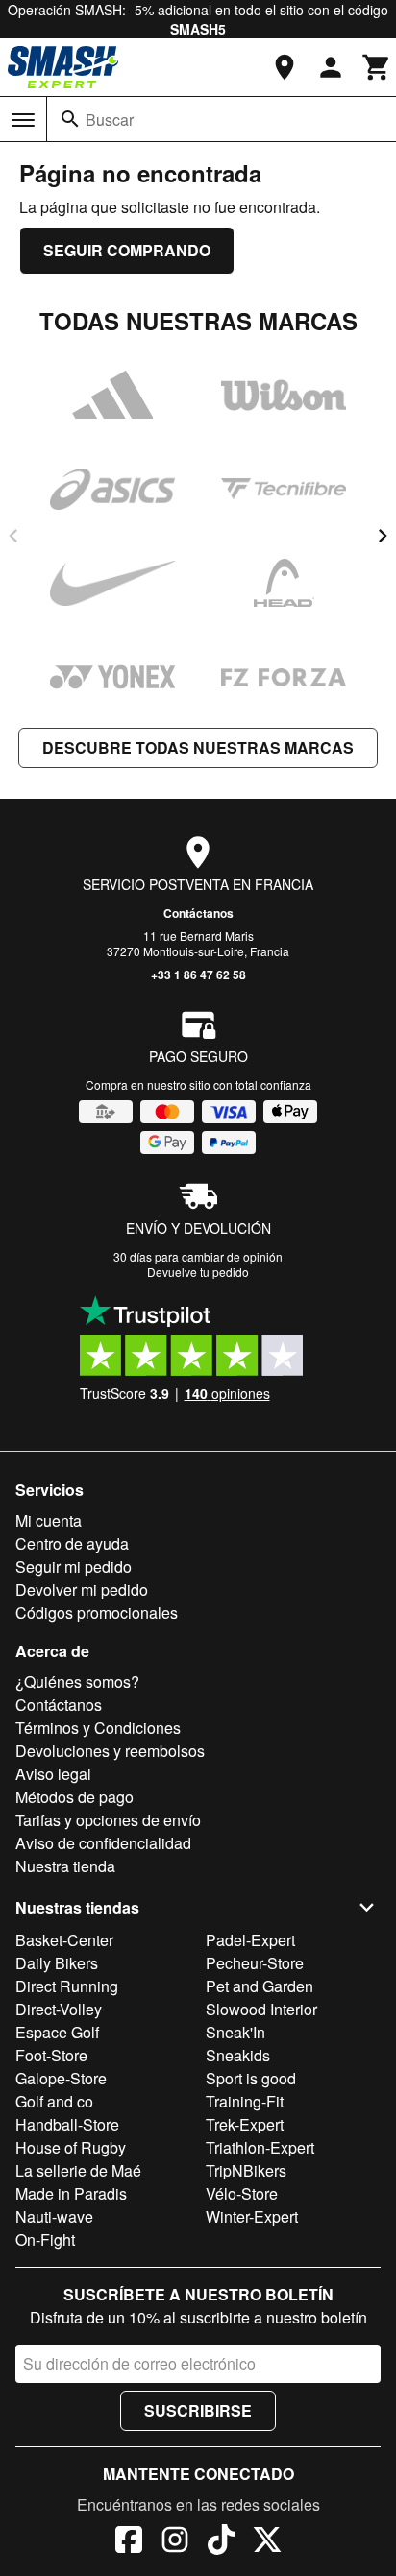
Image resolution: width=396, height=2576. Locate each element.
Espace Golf (57, 2032)
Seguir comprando (127, 250)
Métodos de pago (74, 1797)
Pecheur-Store (255, 1963)
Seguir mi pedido (74, 1566)
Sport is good (251, 2078)
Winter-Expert (252, 2216)
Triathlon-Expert (260, 2147)
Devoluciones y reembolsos (110, 1751)
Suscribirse (198, 2410)
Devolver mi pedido (82, 1589)
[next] (383, 536)
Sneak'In (235, 2032)
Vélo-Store (242, 2193)
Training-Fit (245, 2101)
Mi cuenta (49, 1520)
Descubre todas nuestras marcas (198, 747)
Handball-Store (67, 2124)
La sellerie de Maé (78, 2170)
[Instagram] (175, 2542)
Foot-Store (51, 2055)
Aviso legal (53, 1774)
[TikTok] (221, 2542)
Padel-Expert (250, 1940)
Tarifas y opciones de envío (108, 1820)
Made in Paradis (71, 2193)
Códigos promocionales (97, 1613)
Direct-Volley (59, 2009)
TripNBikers (246, 2170)
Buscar (110, 120)
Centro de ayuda (72, 1543)
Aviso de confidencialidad (103, 1843)
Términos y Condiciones (98, 1728)
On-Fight (45, 2239)
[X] (267, 2542)
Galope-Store (61, 2078)
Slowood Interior (261, 2009)
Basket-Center (64, 1940)
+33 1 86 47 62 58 (198, 975)
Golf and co (54, 2101)
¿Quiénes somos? (77, 1682)
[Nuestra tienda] (285, 67)
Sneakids (238, 2055)
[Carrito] (377, 67)
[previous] (13, 536)
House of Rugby (71, 2147)
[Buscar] (70, 119)
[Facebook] (129, 2542)
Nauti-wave (54, 2216)
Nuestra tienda (65, 1866)
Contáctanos (198, 913)
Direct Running (67, 1986)
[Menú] (23, 120)
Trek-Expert (245, 2124)
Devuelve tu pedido (198, 1272)
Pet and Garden (260, 1986)
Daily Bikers (57, 1963)
